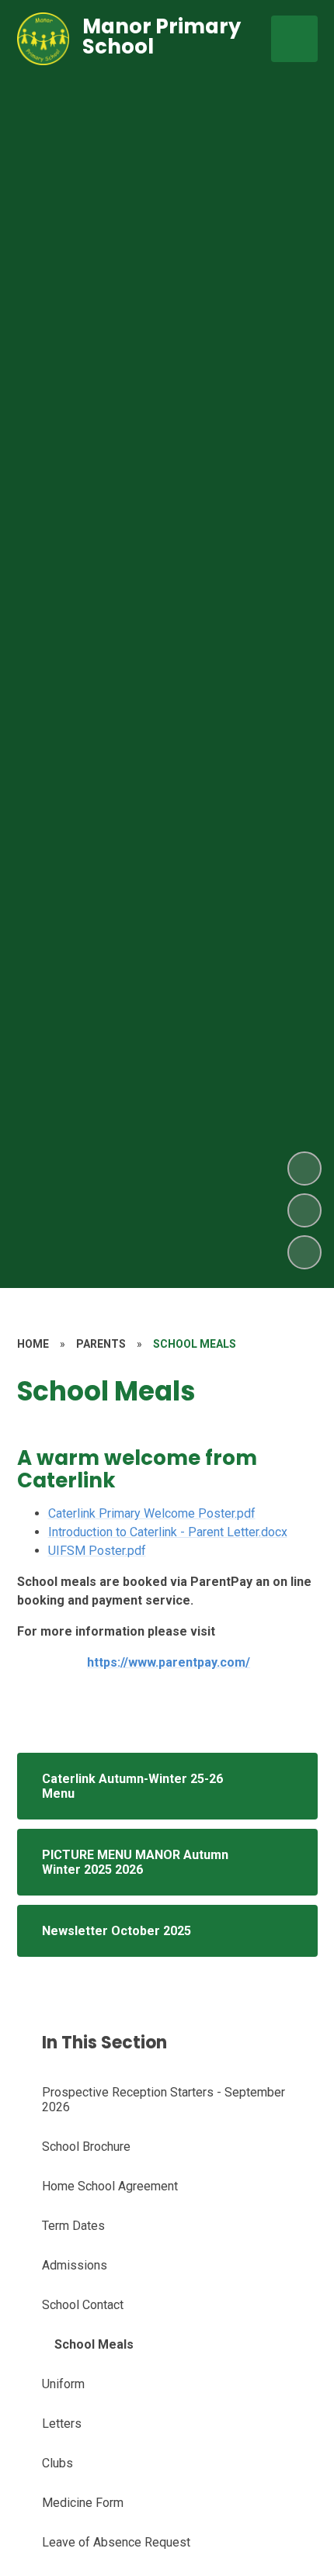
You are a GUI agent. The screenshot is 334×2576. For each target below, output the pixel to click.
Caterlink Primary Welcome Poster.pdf (152, 1513)
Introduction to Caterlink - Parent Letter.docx (168, 1532)
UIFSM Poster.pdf (97, 1551)
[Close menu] (294, 39)
